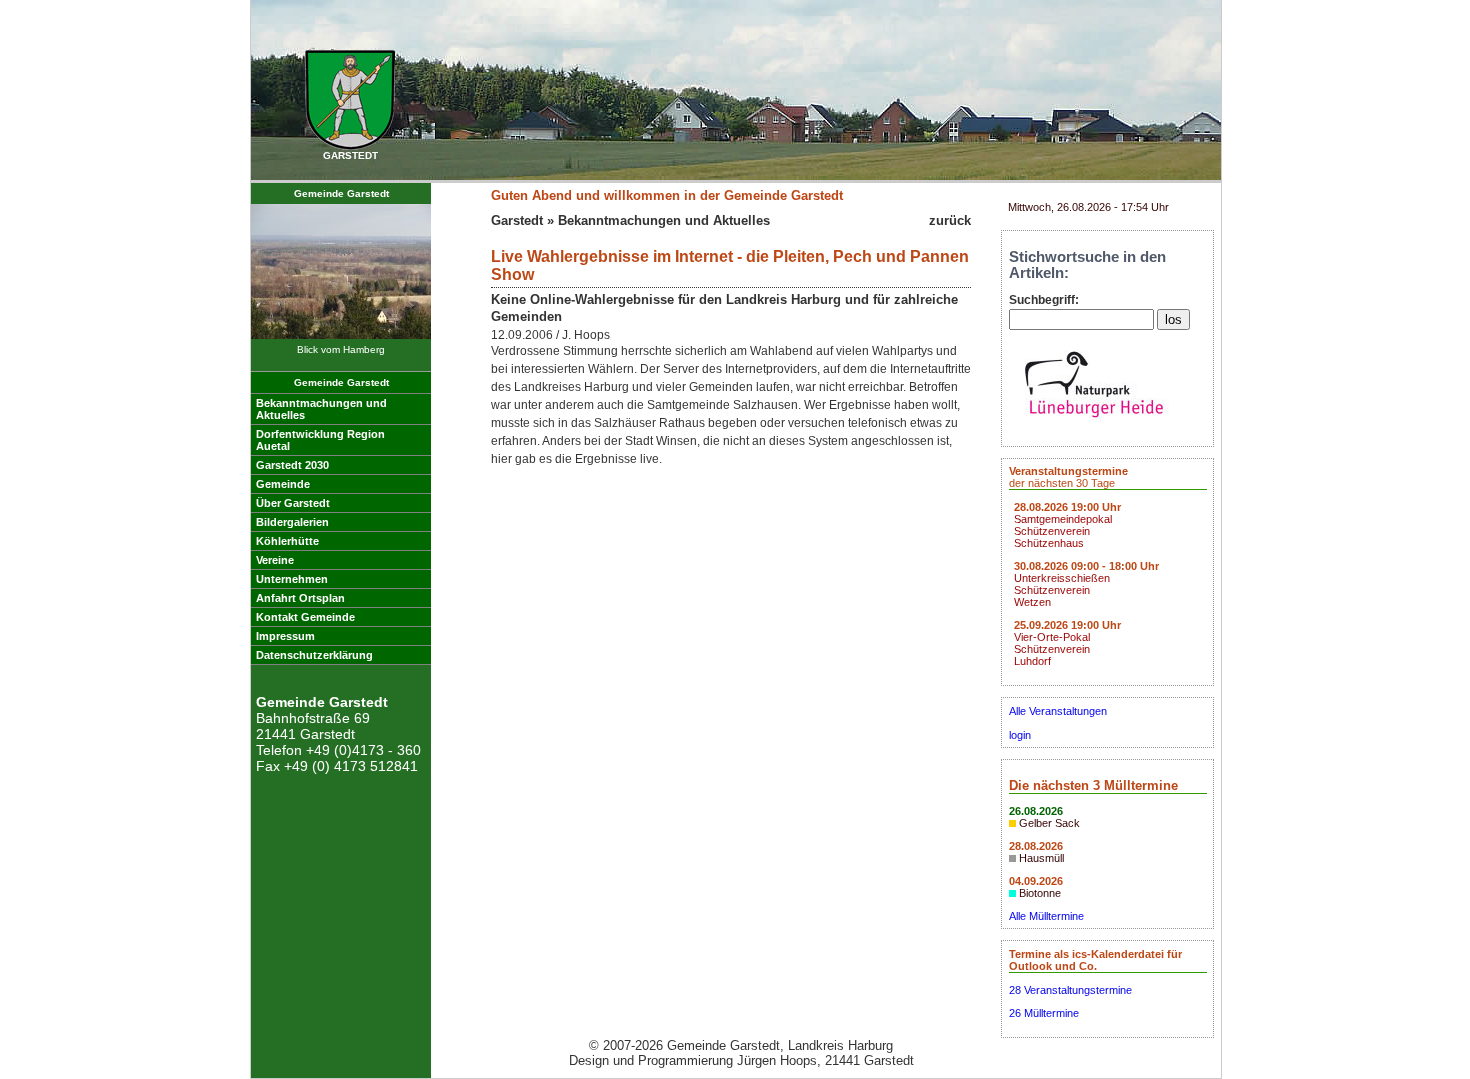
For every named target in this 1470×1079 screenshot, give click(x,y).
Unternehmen (292, 579)
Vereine (275, 560)
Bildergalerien (292, 522)
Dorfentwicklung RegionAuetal (320, 440)
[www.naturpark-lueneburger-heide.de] (1094, 423)
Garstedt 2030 (292, 465)
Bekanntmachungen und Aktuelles (664, 220)
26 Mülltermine (1044, 1013)
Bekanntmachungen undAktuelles (321, 409)
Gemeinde (283, 484)
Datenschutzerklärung (314, 655)
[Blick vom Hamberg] (341, 335)
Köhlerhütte (287, 541)
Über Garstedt (293, 503)
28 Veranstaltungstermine (1070, 990)
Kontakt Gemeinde (305, 617)
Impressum (285, 636)
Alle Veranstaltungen (1058, 711)
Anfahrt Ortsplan (300, 598)
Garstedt (517, 220)
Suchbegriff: (1044, 300)
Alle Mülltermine (1046, 916)
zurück (950, 220)
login (1020, 735)
